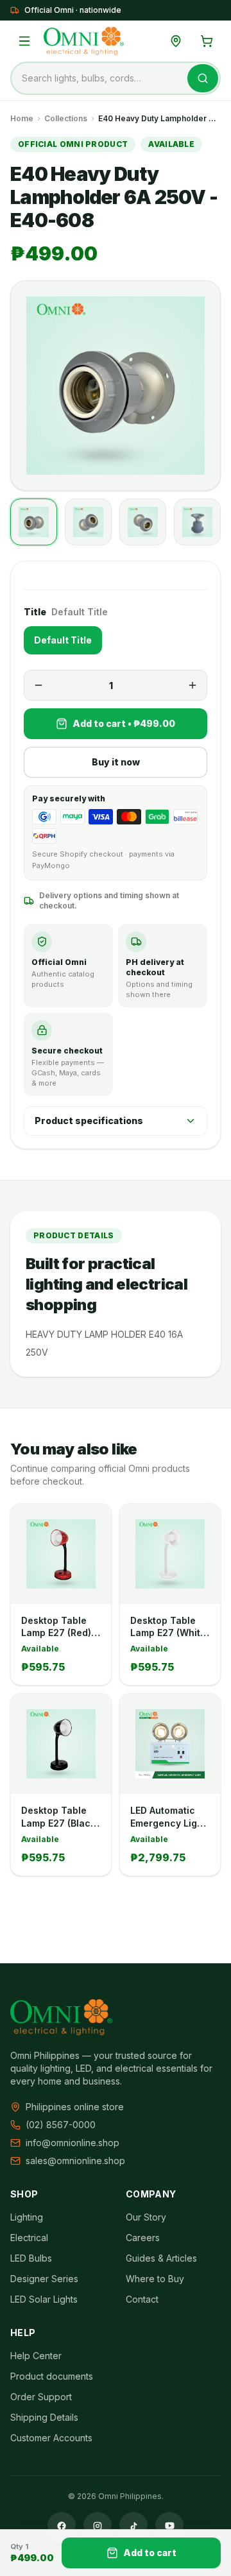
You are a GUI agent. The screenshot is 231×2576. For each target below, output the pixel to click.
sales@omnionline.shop (75, 2161)
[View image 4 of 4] (197, 522)
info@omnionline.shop (73, 2143)
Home (22, 118)
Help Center (36, 2356)
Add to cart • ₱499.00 (124, 723)
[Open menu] (24, 41)
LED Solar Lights (44, 2299)
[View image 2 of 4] (88, 522)
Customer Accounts (51, 2438)
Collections (66, 118)
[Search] (203, 78)
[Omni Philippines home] (84, 41)
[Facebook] (62, 2526)
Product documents (52, 2376)
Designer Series (44, 2279)
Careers (143, 2238)
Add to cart (150, 2553)
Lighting (27, 2217)
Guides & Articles (161, 2258)
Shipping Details (44, 2417)
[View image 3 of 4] (143, 522)
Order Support (41, 2397)
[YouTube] (169, 2526)
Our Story (146, 2217)
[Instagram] (98, 2526)
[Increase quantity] (193, 685)
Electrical (29, 2238)
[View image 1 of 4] (34, 522)
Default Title (63, 640)
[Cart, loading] (207, 41)
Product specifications (89, 1121)
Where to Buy (155, 2279)
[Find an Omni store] (176, 41)
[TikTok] (133, 2526)
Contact (142, 2299)
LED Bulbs (31, 2258)
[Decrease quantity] (38, 685)
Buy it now (116, 762)
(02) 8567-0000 (61, 2125)
